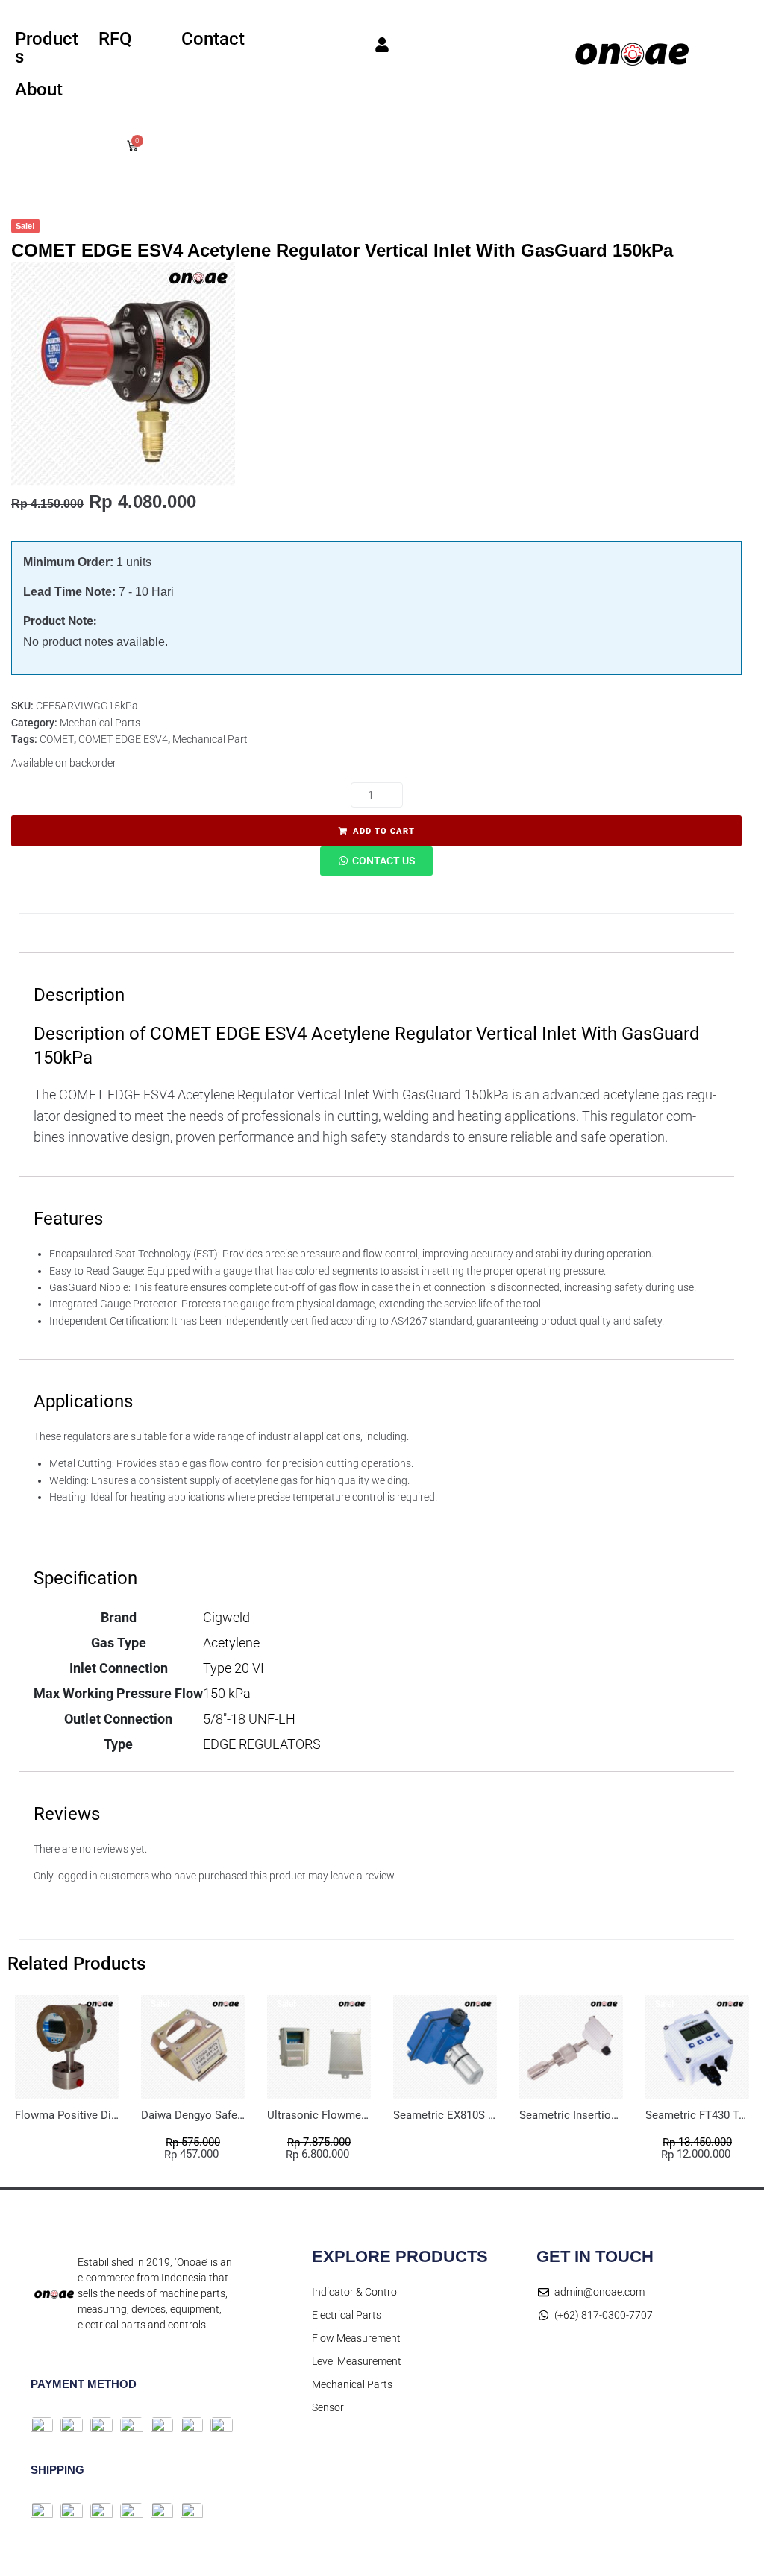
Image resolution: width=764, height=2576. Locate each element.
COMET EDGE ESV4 (123, 739)
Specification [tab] (404, 933)
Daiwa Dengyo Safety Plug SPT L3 (225, 2115)
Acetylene (231, 1643)
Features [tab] (177, 933)
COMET (57, 739)
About (39, 89)
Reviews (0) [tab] (522, 933)
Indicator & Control (356, 2292)
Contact (213, 39)
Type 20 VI (234, 1668)
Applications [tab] (284, 933)
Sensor (328, 2407)
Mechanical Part (210, 739)
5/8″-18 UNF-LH (249, 1719)
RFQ (115, 39)
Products (47, 48)
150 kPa (227, 1693)
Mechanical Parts (100, 723)
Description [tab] (74, 933)
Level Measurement (357, 2361)
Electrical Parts (347, 2315)
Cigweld (226, 1617)
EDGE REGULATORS (262, 1744)
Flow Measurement (356, 2338)
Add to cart (384, 831)
